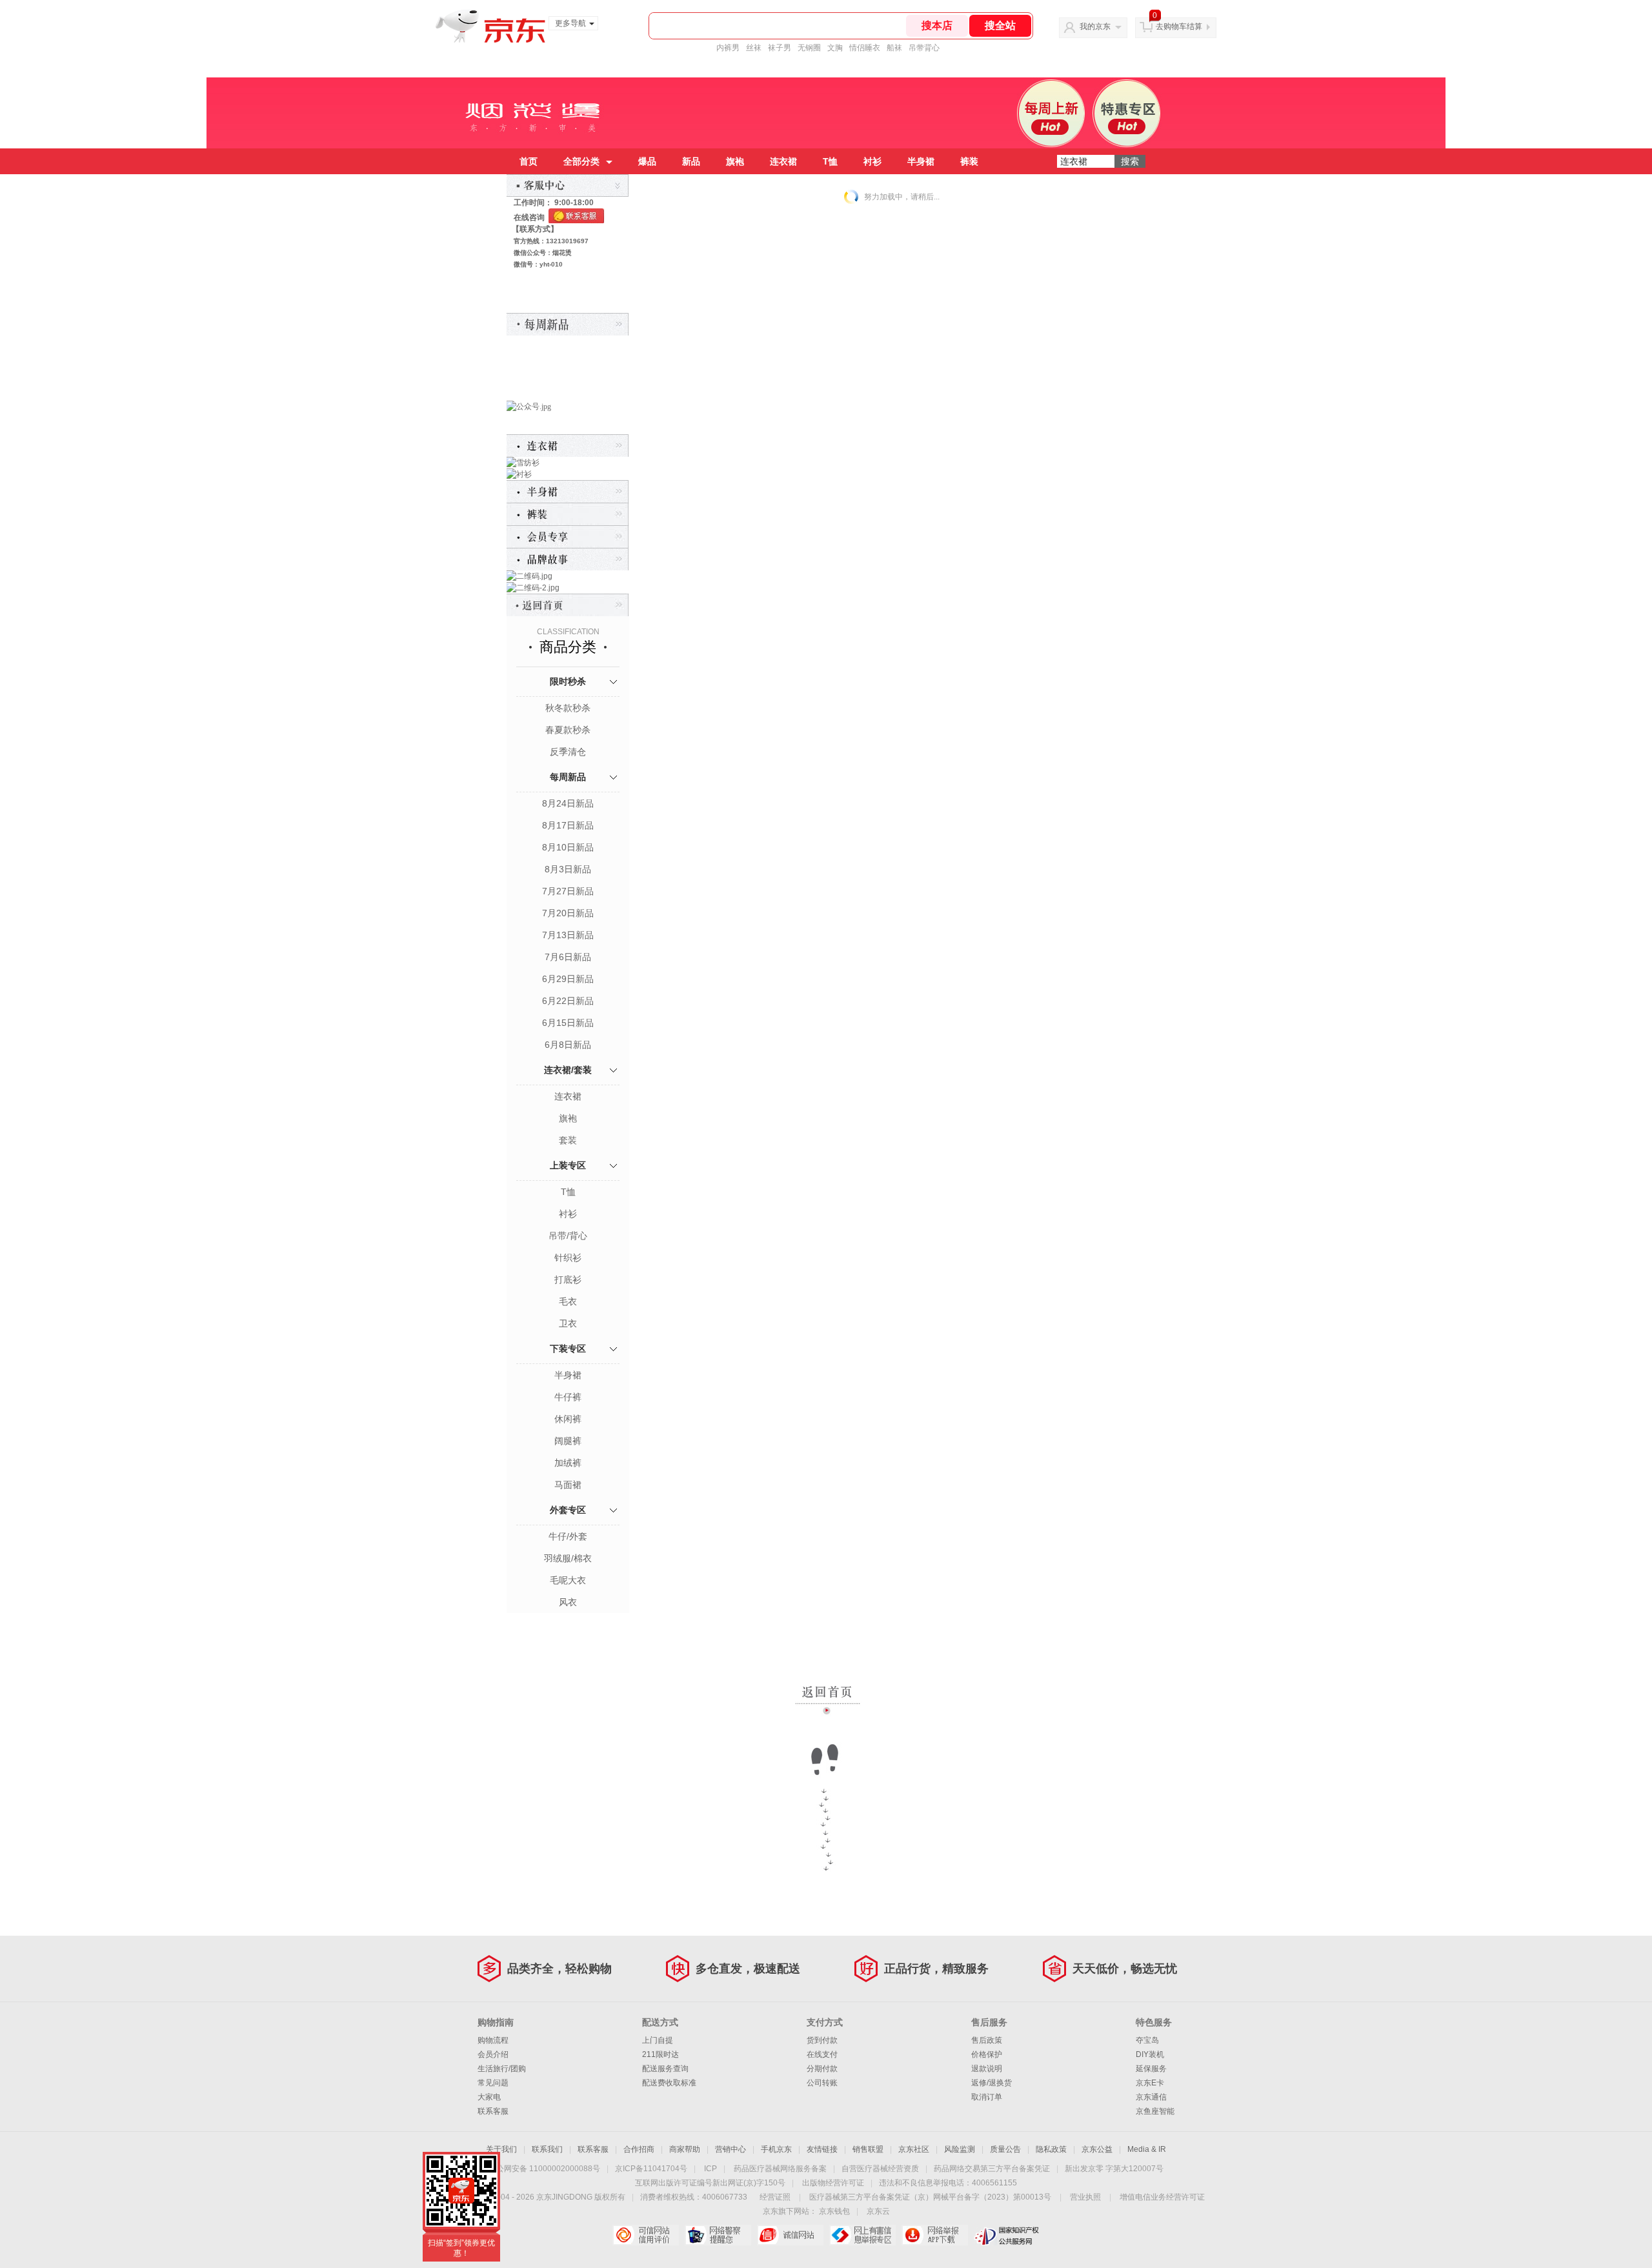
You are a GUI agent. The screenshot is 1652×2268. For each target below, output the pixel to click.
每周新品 (568, 777)
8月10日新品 (568, 847)
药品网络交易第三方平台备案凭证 (992, 2169)
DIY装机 (1150, 2054)
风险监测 (960, 2149)
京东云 (878, 2211)
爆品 (647, 161)
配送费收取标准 (669, 2083)
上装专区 (568, 1165)
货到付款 (822, 2040)
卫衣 (568, 1323)
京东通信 (1151, 2097)
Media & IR (1147, 2149)
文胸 (835, 48)
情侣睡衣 (865, 48)
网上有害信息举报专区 (862, 2235)
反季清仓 (568, 752)
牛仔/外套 (568, 1536)
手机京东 (776, 2149)
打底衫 (568, 1280)
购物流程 (493, 2040)
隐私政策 (1051, 2149)
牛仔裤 (568, 1397)
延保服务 (1151, 2069)
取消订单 (987, 2097)
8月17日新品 (568, 825)
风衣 (568, 1602)
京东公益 (1097, 2149)
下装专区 (568, 1349)
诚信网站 (790, 2235)
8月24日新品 (568, 803)
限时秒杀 (568, 681)
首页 (529, 161)
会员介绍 (493, 2054)
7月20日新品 (568, 913)
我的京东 (1095, 26)
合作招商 (639, 2149)
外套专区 (568, 1510)
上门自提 (658, 2040)
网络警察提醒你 (718, 2235)
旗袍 (735, 161)
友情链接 (822, 2149)
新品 (691, 161)
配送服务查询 (665, 2069)
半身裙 (921, 161)
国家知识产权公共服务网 (1007, 2235)
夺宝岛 (1147, 2040)
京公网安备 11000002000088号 (544, 2169)
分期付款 (822, 2069)
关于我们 (501, 2149)
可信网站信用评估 (646, 2235)
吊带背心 (924, 48)
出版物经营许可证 (833, 2183)
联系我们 (547, 2149)
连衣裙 (783, 161)
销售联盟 (868, 2149)
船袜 (894, 48)
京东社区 (914, 2149)
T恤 (830, 161)
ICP (710, 2169)
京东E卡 (1150, 2083)
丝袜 (754, 48)
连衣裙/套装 (568, 1070)
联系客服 (493, 2111)
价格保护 (987, 2054)
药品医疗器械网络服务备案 (780, 2169)
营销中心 (730, 2149)
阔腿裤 (568, 1441)
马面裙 (568, 1485)
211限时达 (660, 2054)
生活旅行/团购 (502, 2069)
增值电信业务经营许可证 (1162, 2197)
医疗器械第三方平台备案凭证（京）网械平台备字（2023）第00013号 (930, 2197)
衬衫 (872, 161)
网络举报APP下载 (935, 2235)
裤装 (969, 161)
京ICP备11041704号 (651, 2169)
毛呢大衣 (568, 1580)
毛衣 (568, 1301)
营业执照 (1085, 2197)
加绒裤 (568, 1463)
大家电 (489, 2097)
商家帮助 (685, 2149)
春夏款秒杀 (568, 730)
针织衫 (568, 1258)
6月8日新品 (568, 1045)
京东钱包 (834, 2211)
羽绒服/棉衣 (568, 1558)
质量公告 (1005, 2149)
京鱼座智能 (1155, 2111)
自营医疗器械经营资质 (880, 2169)
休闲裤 (568, 1419)
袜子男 (780, 48)
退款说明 (987, 2069)
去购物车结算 (1179, 26)
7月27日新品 (568, 891)
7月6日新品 (568, 957)
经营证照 (775, 2197)
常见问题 (493, 2083)
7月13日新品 (568, 935)
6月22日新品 (568, 1001)
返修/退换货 (992, 2083)
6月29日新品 (568, 979)
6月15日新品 (568, 1023)
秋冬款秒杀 (568, 708)
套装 (568, 1140)
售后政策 (987, 2040)
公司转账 (822, 2083)
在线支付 (822, 2054)
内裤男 (728, 48)
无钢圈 (809, 48)
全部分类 (581, 161)
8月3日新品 (568, 869)
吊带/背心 (568, 1236)
